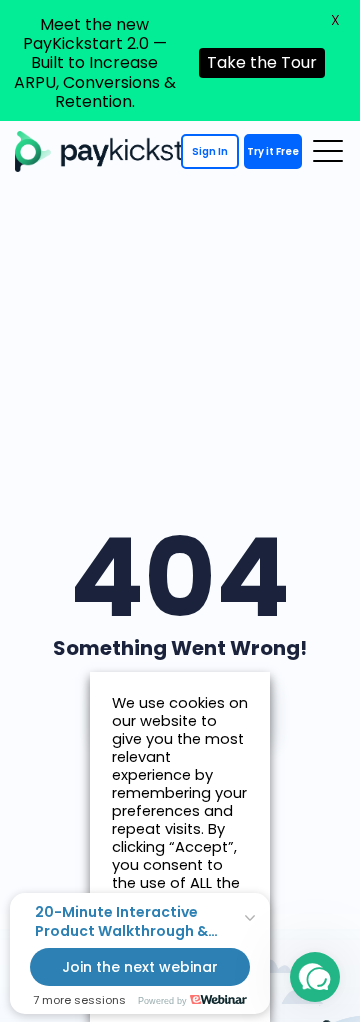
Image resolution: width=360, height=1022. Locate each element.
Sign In (210, 151)
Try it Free (273, 151)
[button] (315, 977)
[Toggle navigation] (327, 151)
